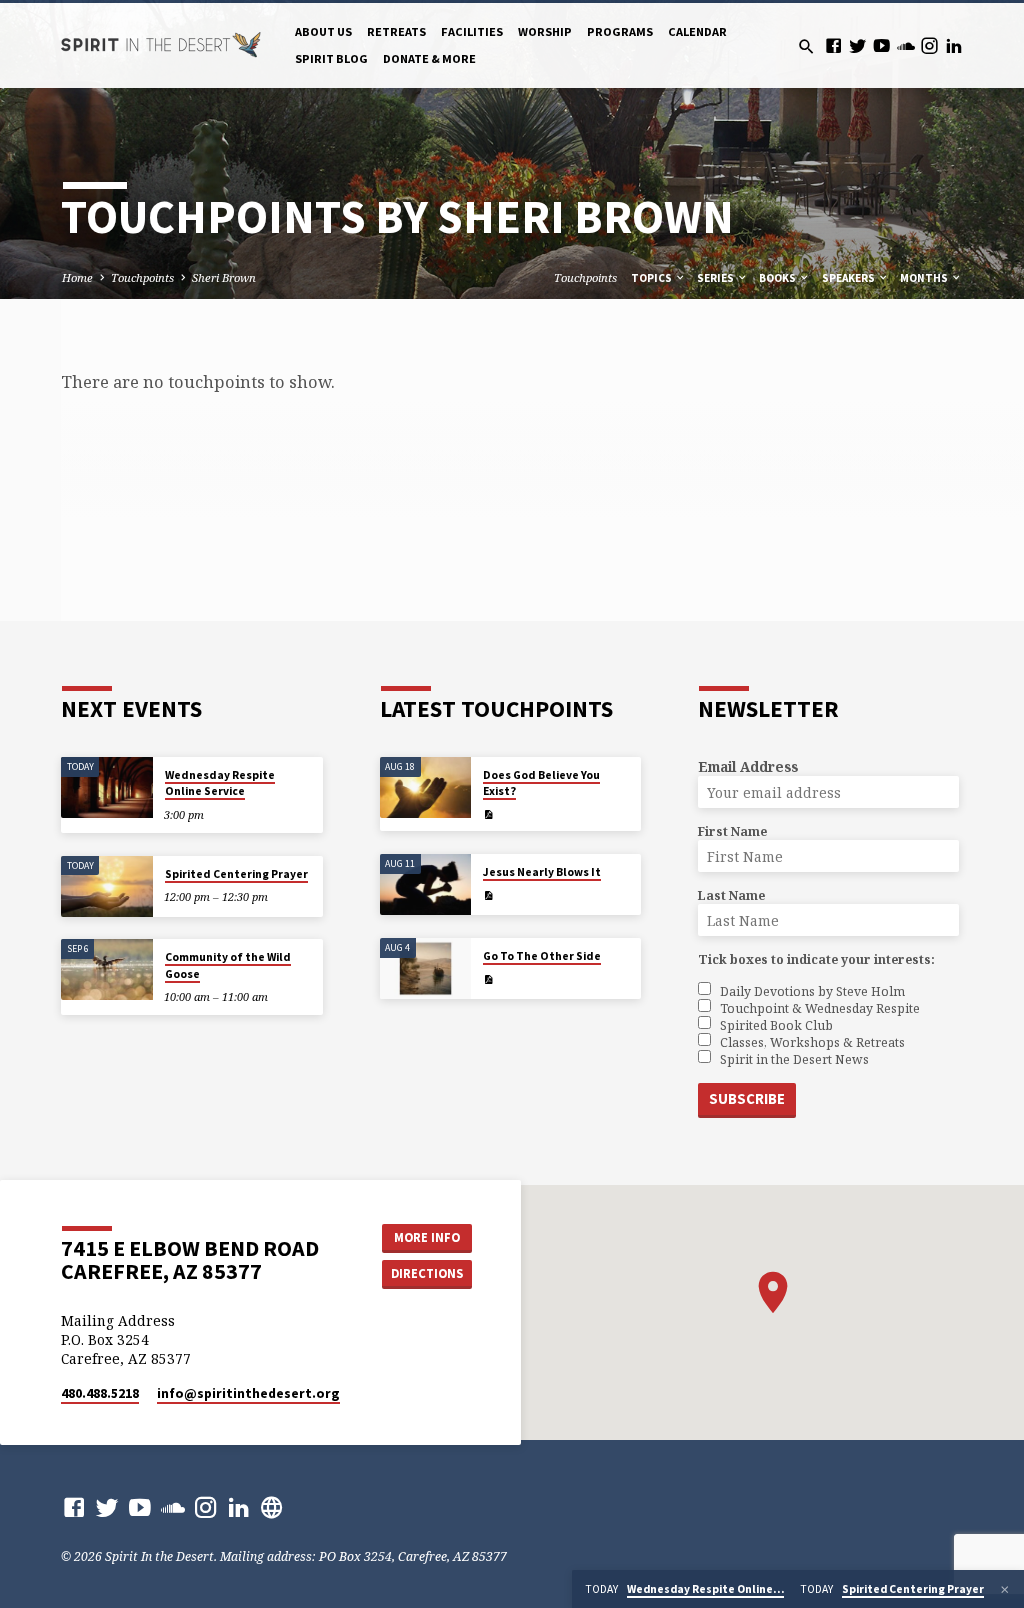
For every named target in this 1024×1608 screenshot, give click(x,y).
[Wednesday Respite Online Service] (106, 787)
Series (716, 278)
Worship (545, 31)
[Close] (1005, 1589)
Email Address (748, 766)
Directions (427, 1273)
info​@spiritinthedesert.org (248, 1393)
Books (778, 278)
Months (925, 278)
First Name (732, 831)
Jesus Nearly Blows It (542, 872)
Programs (620, 31)
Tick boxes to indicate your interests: (816, 959)
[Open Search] (806, 46)
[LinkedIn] (953, 45)
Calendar (697, 31)
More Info (427, 1237)
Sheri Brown (224, 277)
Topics (652, 278)
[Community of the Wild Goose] (106, 969)
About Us (323, 31)
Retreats (396, 31)
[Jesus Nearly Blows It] (425, 884)
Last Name (731, 895)
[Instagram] (929, 45)
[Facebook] (833, 45)
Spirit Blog (331, 58)
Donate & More (429, 58)
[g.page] (272, 1507)
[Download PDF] (488, 814)
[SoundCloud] (905, 45)
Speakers (849, 278)
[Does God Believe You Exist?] (425, 787)
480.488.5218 (100, 1393)
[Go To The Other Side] (425, 968)
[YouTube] (881, 45)
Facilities (472, 31)
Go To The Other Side (542, 956)
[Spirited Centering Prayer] (106, 886)
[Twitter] (857, 45)
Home (77, 277)
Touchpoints (142, 277)
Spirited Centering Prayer (236, 874)
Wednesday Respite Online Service (220, 783)
